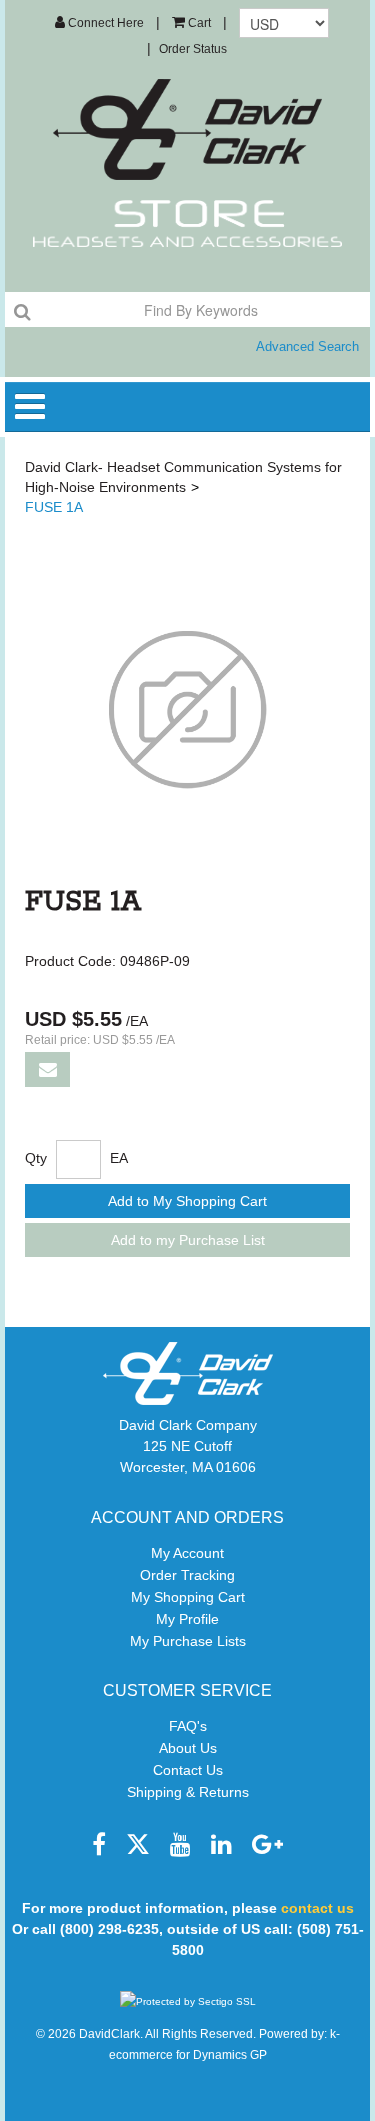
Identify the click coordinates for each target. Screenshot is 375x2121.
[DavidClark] (188, 129)
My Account (187, 1553)
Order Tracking (187, 1575)
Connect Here (104, 23)
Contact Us (188, 1770)
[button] (191, 23)
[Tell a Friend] (47, 1069)
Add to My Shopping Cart (187, 1201)
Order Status (193, 49)
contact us (317, 1908)
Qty (36, 1158)
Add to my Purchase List (188, 1240)
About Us (188, 1748)
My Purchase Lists (188, 1641)
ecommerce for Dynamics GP (188, 2055)
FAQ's (188, 1726)
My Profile (187, 1619)
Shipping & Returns (188, 1792)
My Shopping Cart (188, 1597)
